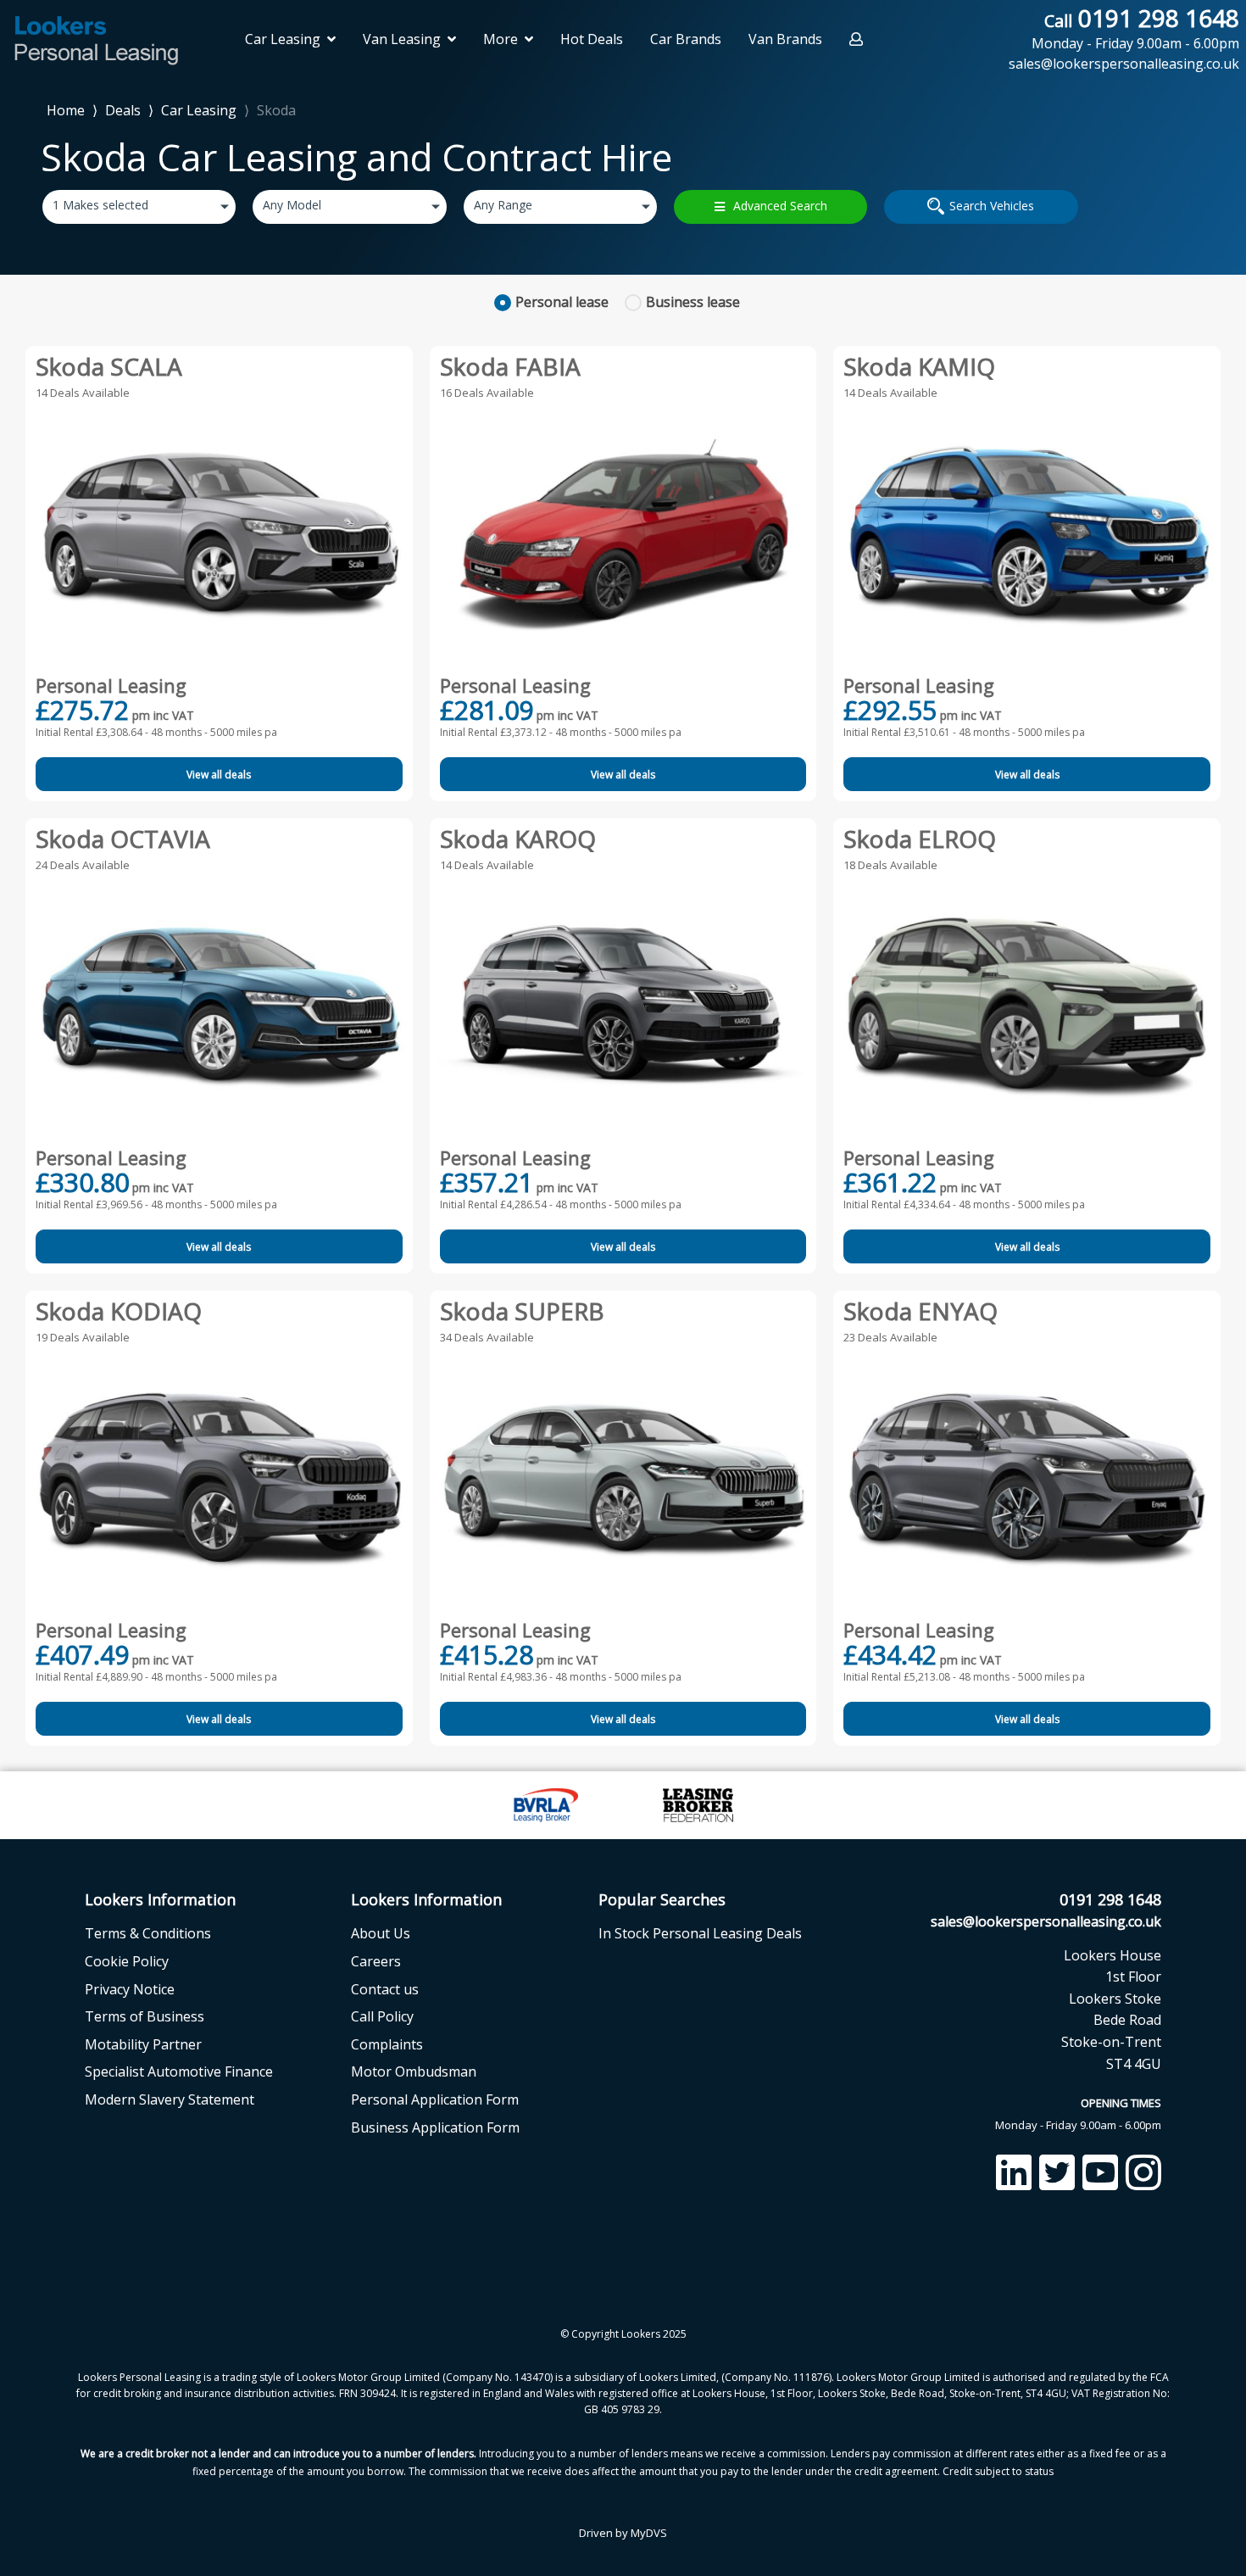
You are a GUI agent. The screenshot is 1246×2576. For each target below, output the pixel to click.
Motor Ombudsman (414, 2071)
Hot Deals (592, 39)
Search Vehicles (992, 206)
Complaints (387, 2044)
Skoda (276, 110)
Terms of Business (145, 2016)
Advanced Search (780, 206)
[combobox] (139, 207)
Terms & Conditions (148, 1933)
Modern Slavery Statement (170, 2099)
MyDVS (649, 2533)
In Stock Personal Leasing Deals (700, 1933)
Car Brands (686, 39)
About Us (381, 1933)
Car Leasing (199, 110)
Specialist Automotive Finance (179, 2071)
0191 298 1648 (1135, 28)
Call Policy (382, 2016)
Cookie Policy (127, 1961)
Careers (376, 1961)
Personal (562, 302)
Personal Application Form (435, 2099)
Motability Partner (143, 2044)
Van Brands (785, 39)
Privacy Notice (130, 1989)
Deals (123, 110)
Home (66, 109)
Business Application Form (435, 2127)
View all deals (219, 775)
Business (693, 302)
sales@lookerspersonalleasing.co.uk (1046, 1921)
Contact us (385, 1989)
